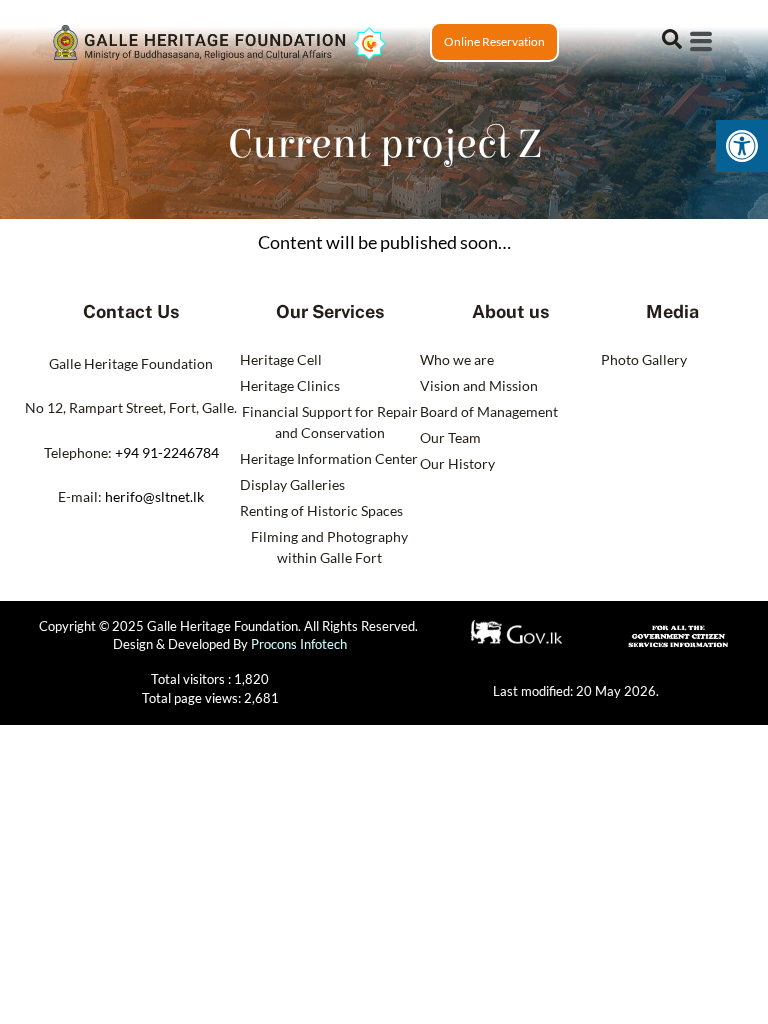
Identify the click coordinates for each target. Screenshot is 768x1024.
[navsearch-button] (672, 37)
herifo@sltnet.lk (154, 496)
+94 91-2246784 (167, 452)
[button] (742, 146)
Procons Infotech (299, 644)
